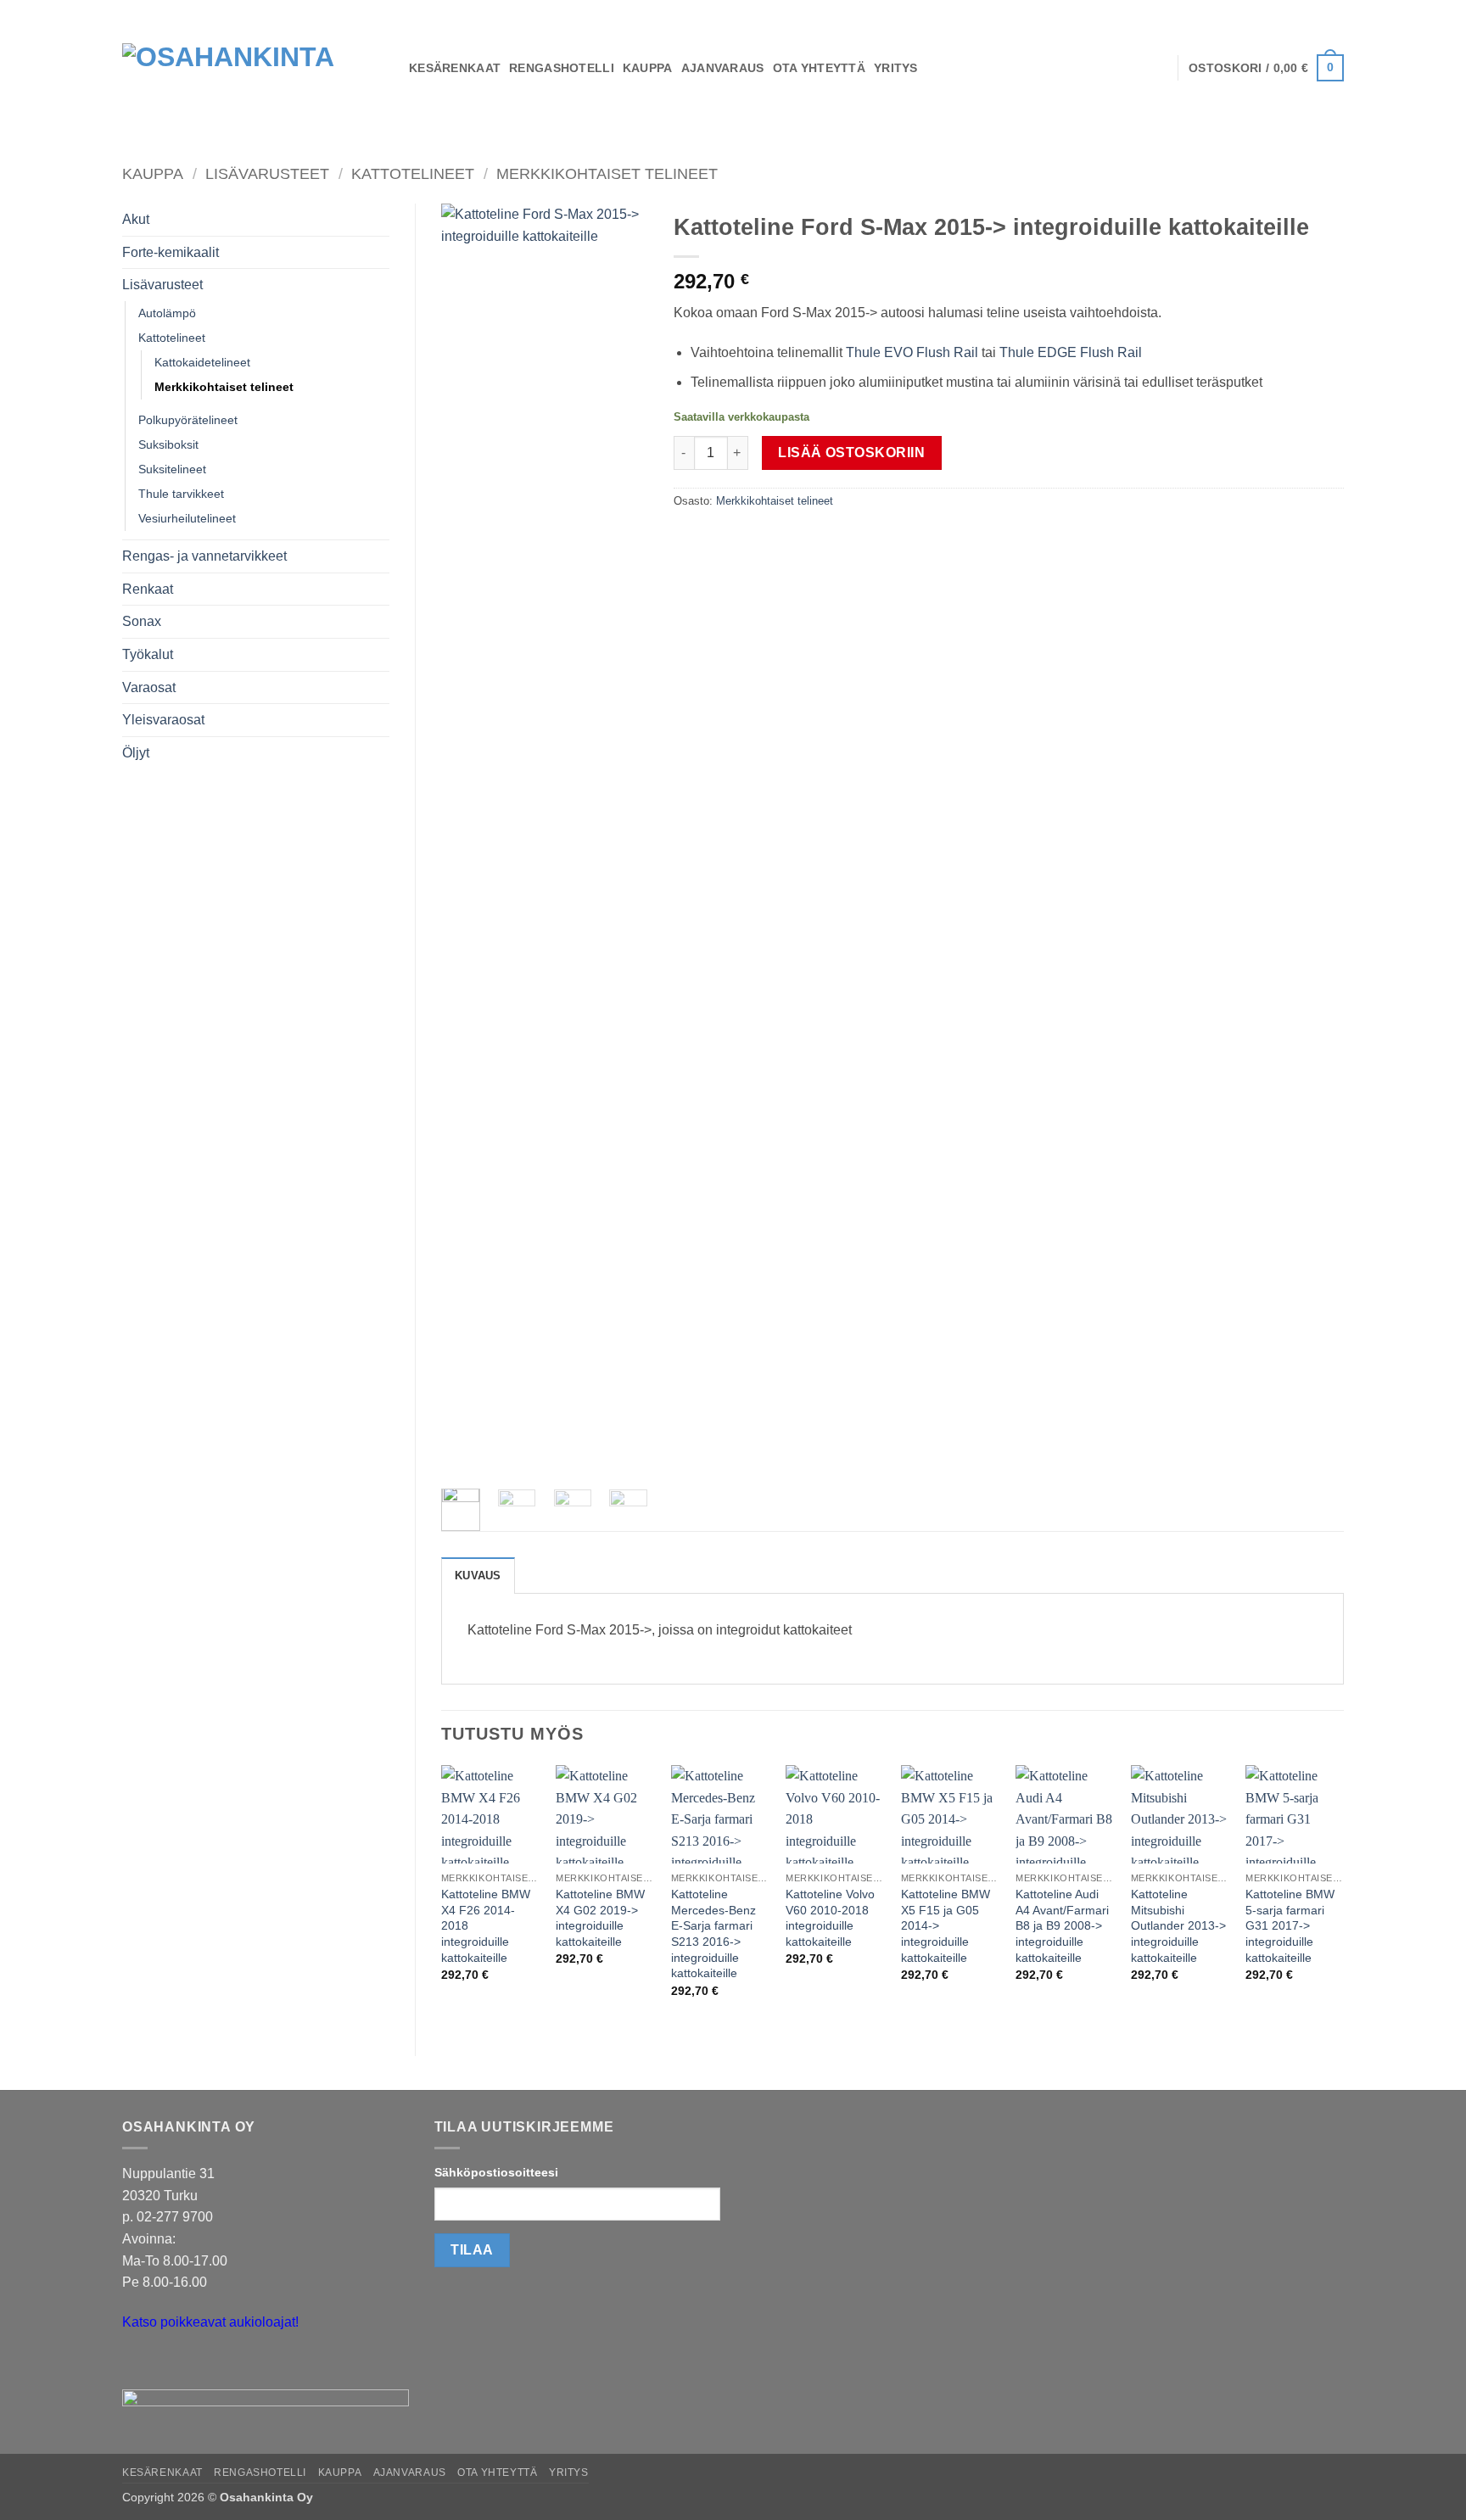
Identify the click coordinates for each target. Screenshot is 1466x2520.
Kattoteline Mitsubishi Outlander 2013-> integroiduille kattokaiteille (1178, 1926)
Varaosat (149, 687)
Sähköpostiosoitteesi (496, 2172)
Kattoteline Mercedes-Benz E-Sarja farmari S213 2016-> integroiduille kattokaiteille (713, 1934)
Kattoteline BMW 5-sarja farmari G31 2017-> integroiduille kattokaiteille (1290, 1926)
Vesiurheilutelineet (187, 518)
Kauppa (153, 173)
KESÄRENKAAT (455, 68)
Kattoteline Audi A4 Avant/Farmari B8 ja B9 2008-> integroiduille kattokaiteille (1062, 1926)
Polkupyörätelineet (188, 420)
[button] (1266, 68)
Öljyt (136, 753)
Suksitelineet (172, 469)
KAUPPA (648, 68)
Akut (136, 219)
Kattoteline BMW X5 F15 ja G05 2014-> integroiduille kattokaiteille (946, 1926)
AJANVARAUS (723, 68)
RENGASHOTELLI (562, 68)
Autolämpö (167, 313)
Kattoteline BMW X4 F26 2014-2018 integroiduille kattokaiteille (486, 1926)
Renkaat (148, 589)
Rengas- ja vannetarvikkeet (204, 556)
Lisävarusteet (267, 173)
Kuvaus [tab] (478, 1576)
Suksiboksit (168, 444)
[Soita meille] (168, 2364)
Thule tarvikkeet (181, 494)
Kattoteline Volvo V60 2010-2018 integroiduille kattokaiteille (830, 1918)
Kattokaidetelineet (202, 362)
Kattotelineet (413, 173)
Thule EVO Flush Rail (912, 352)
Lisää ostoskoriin (851, 453)
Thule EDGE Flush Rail (1071, 352)
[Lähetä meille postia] (138, 2364)
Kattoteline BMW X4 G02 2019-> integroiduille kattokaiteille (600, 1918)
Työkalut (148, 654)
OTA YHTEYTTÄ (819, 68)
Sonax (142, 621)
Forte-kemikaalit (171, 252)
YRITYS (896, 68)
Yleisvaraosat (163, 720)
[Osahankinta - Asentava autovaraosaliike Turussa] (253, 68)
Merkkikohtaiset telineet (607, 173)
